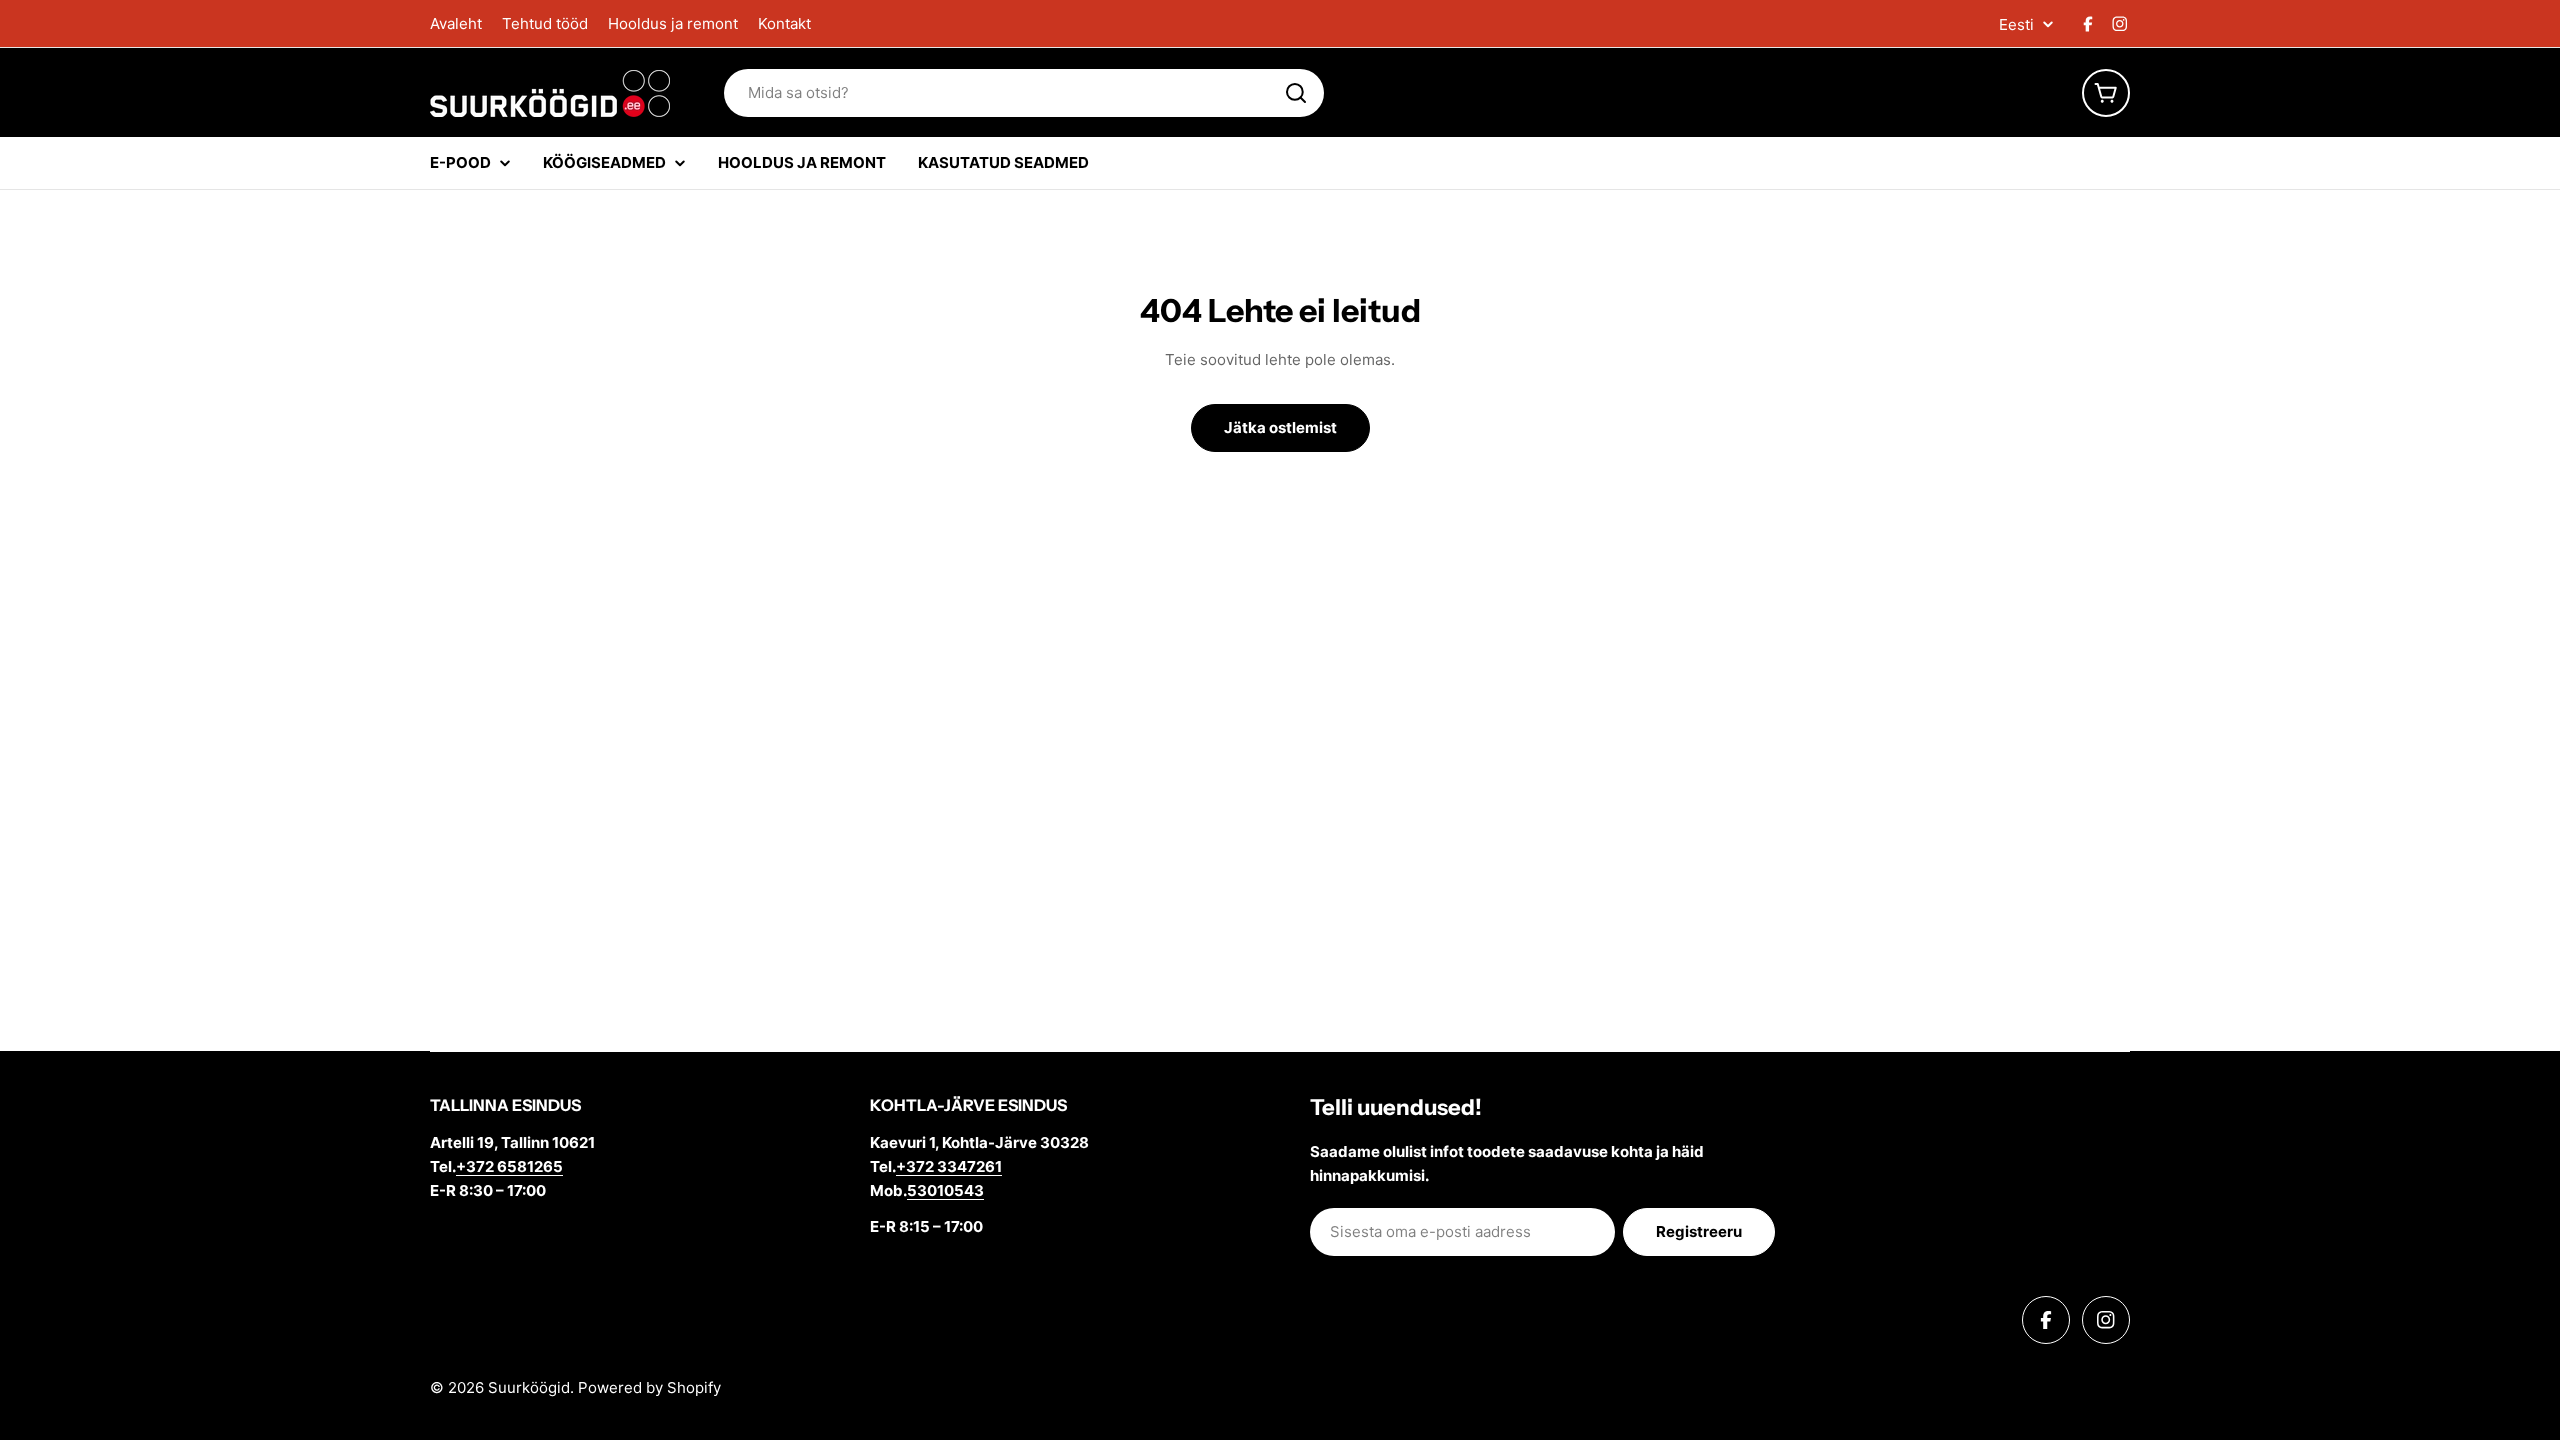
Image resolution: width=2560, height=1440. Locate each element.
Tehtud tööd (545, 23)
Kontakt (784, 23)
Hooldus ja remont (673, 23)
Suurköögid (529, 1387)
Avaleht (456, 23)
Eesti (2016, 24)
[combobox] (1024, 93)
